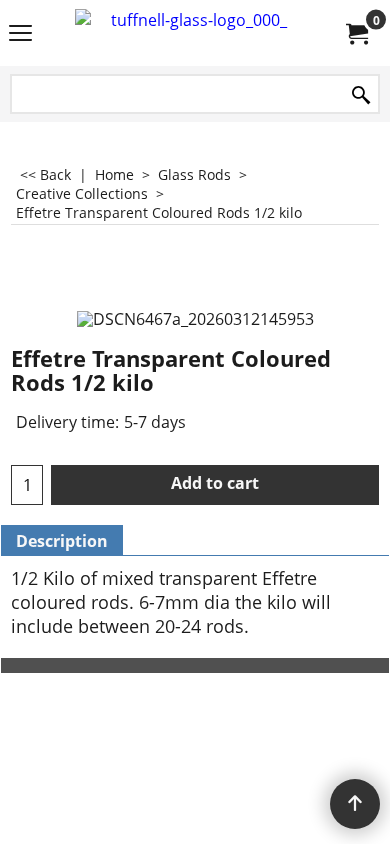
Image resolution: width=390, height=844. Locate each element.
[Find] (361, 95)
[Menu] (20, 35)
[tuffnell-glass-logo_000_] (191, 33)
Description (62, 541)
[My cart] (356, 33)
